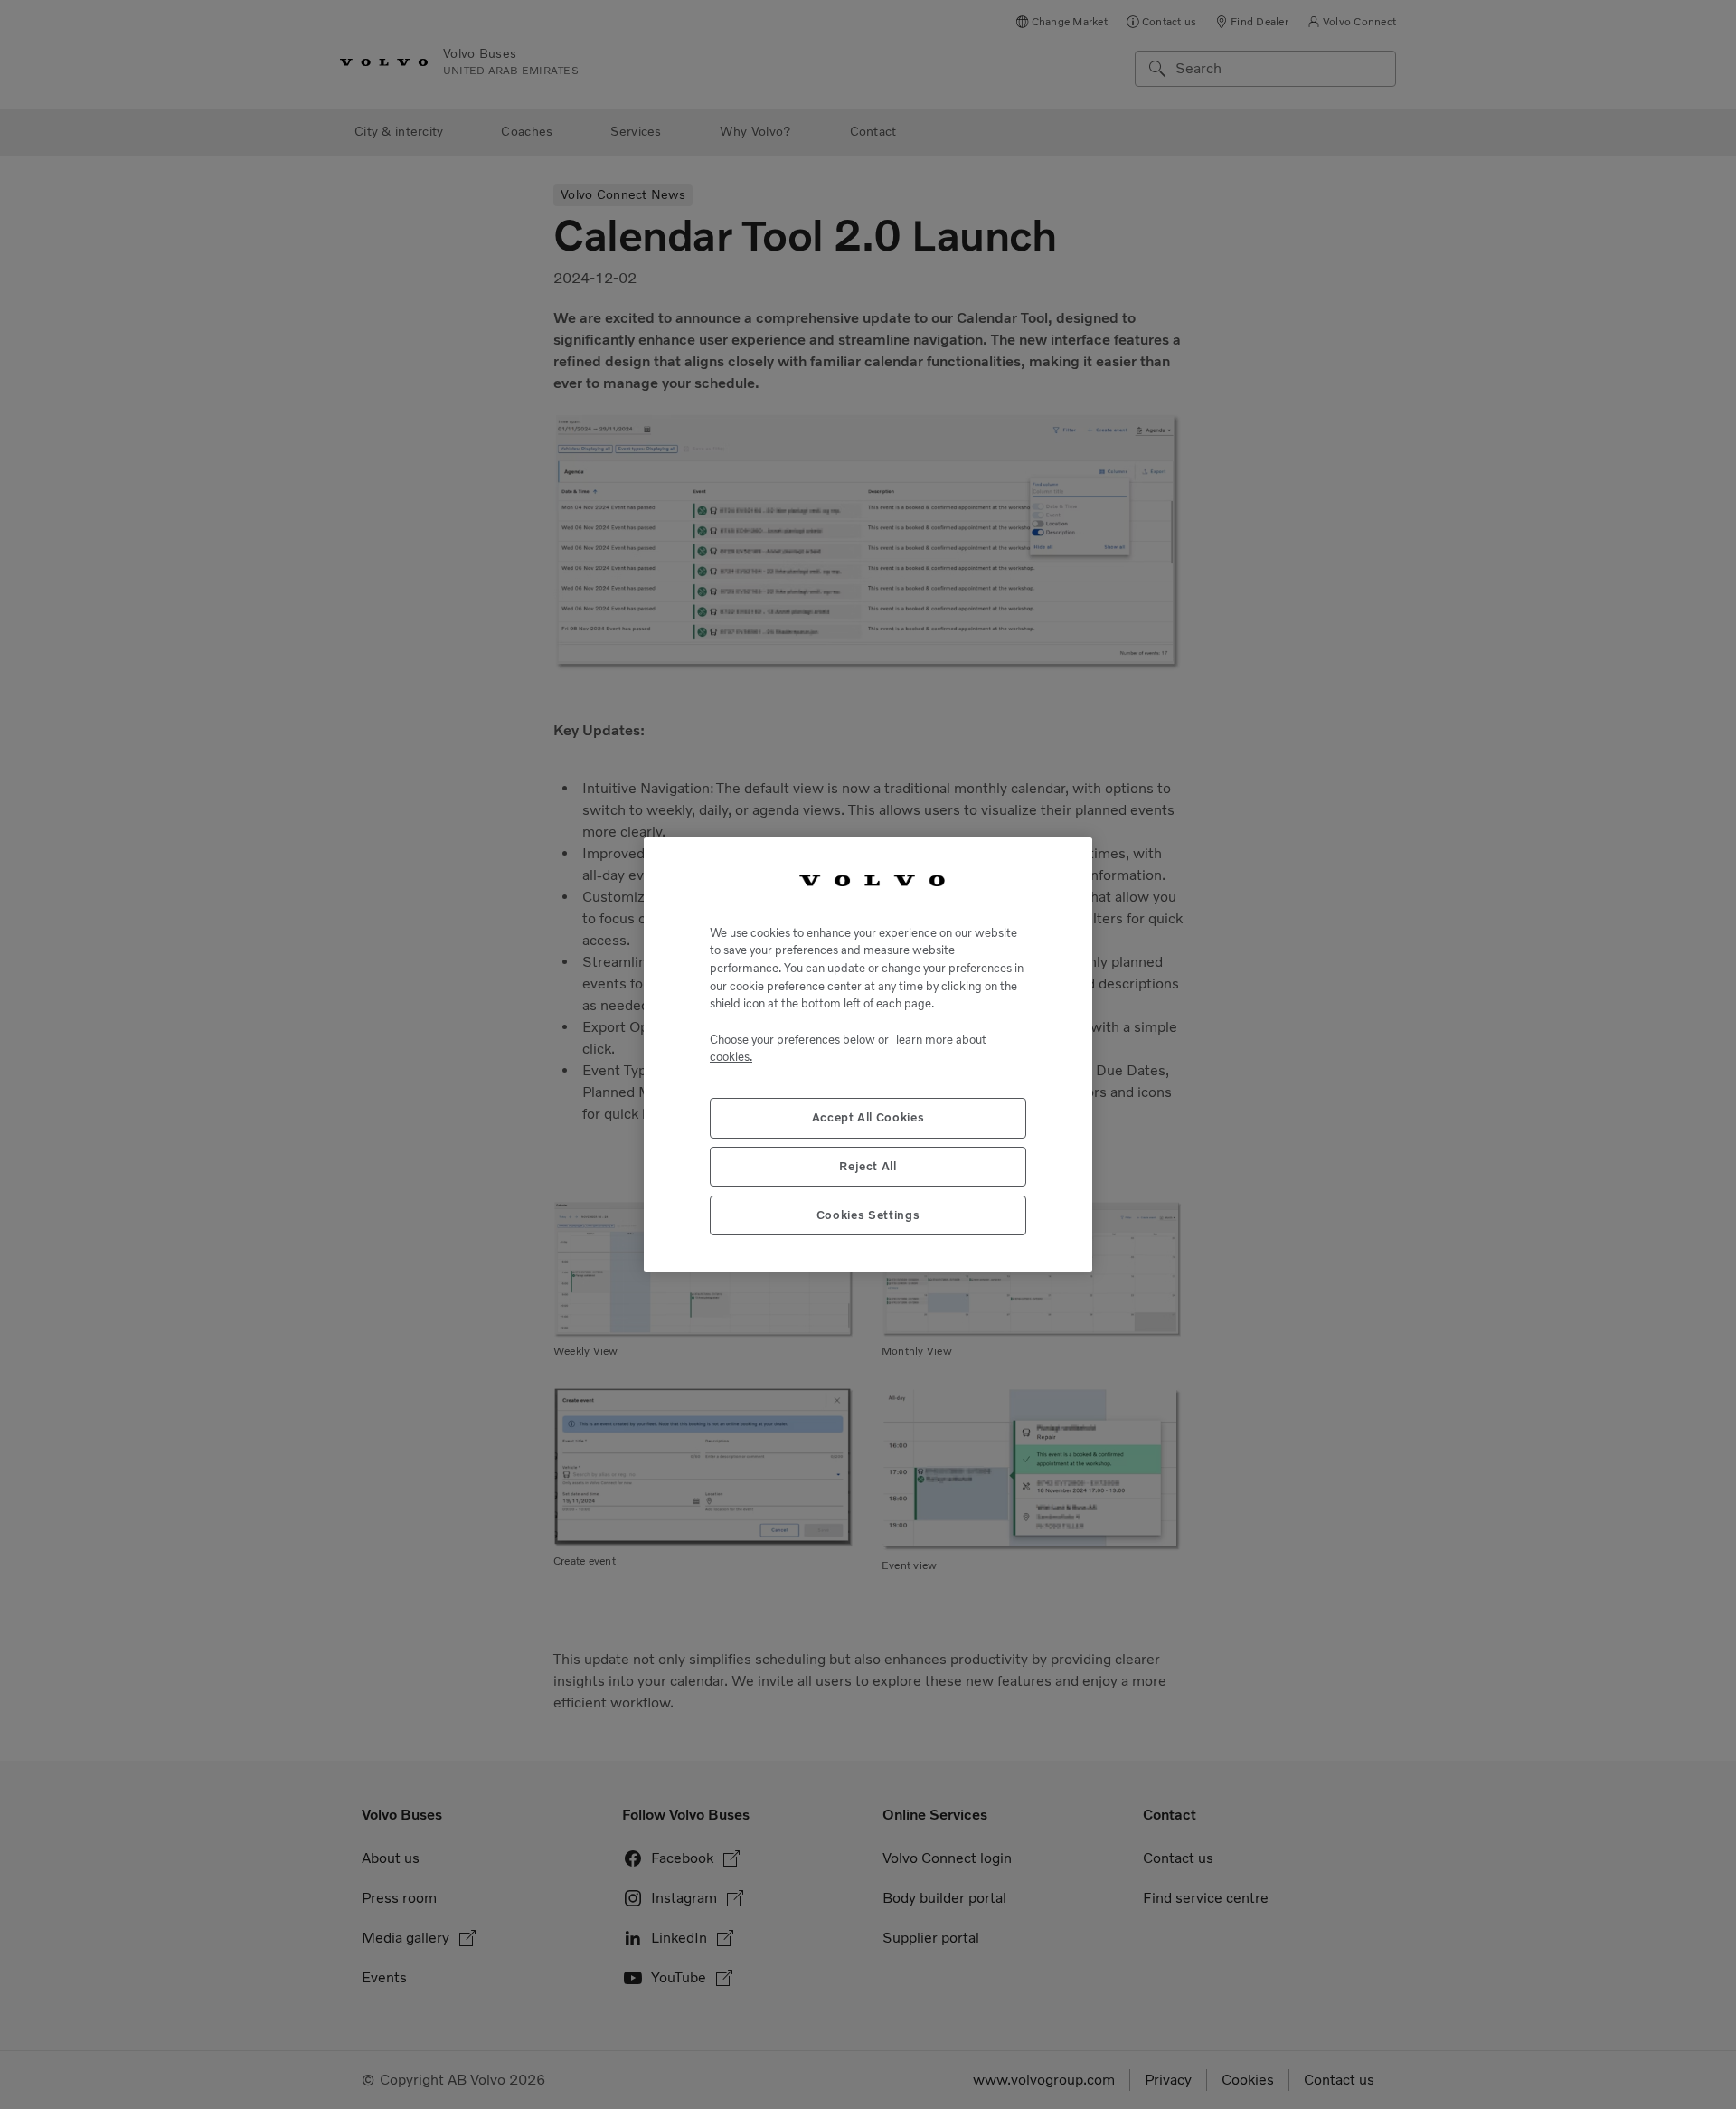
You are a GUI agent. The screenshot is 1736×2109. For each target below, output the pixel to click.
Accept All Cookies (868, 1117)
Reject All (868, 1166)
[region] (868, 1054)
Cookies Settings (868, 1215)
